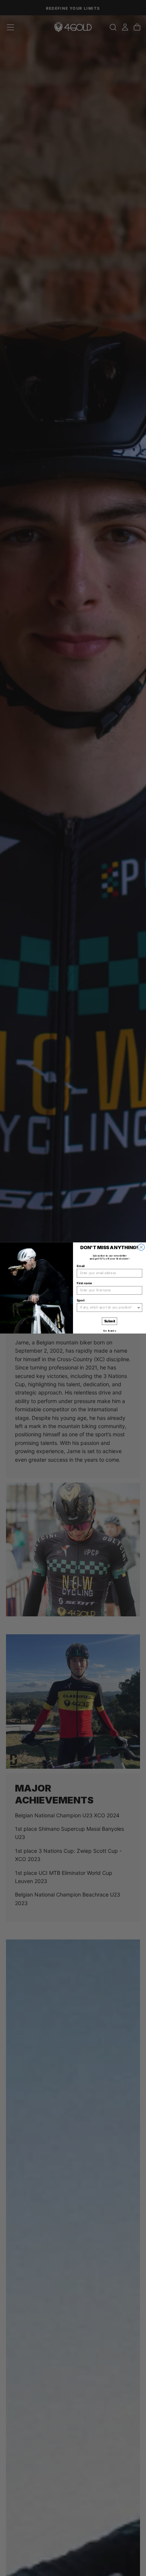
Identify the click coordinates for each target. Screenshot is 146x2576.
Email (81, 1266)
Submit (110, 1321)
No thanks (109, 1331)
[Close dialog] (142, 1247)
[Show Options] (139, 1308)
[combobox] (109, 1308)
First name (84, 1283)
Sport (81, 1300)
